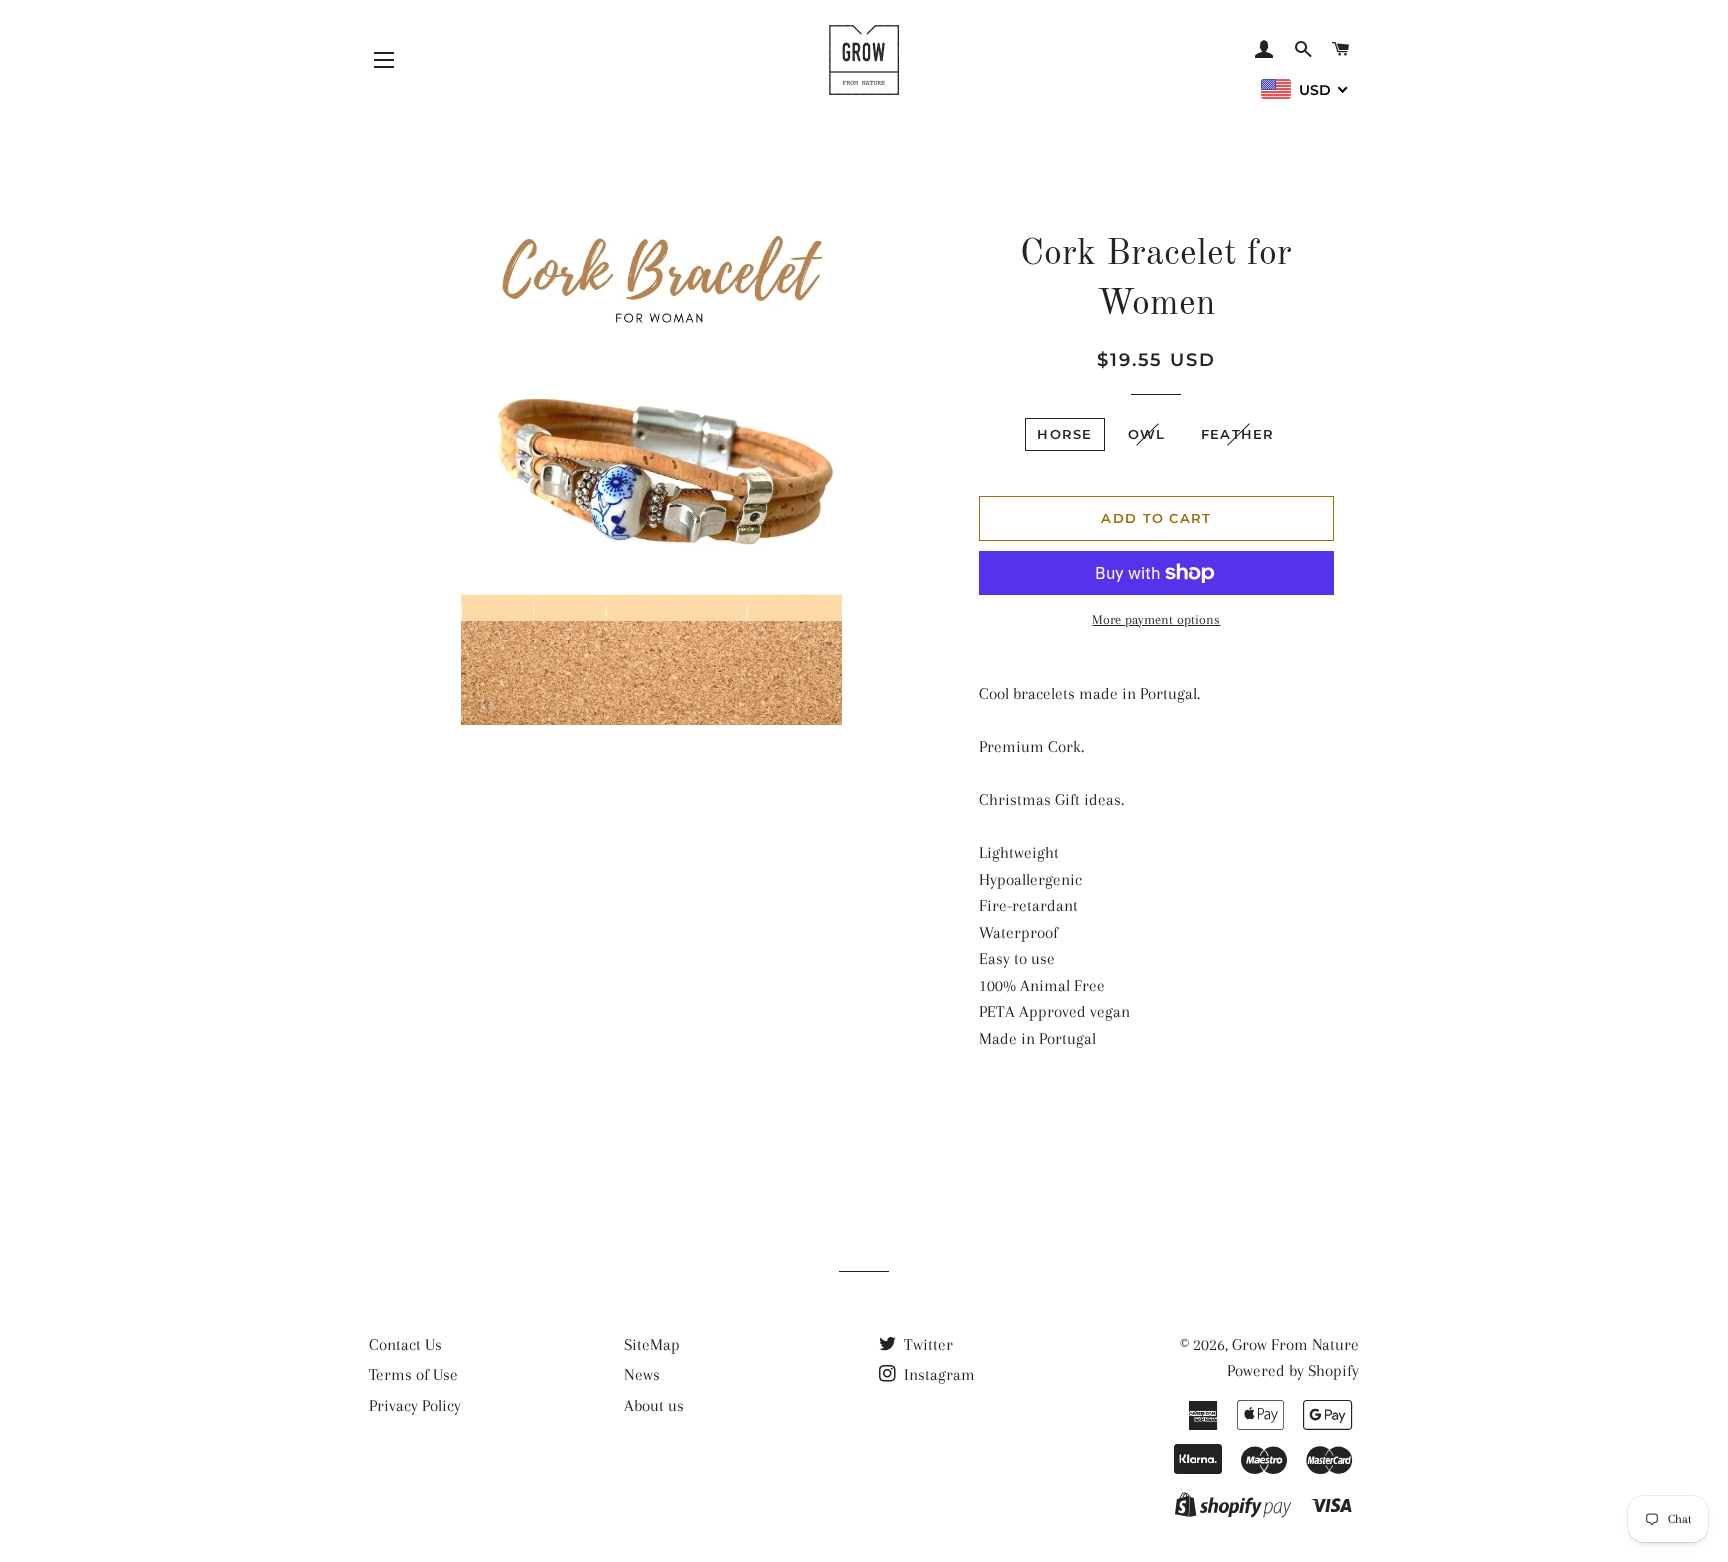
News (642, 1374)
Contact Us (405, 1344)
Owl (1147, 434)
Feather (1238, 434)
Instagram (937, 1374)
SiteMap (652, 1344)
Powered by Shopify (1293, 1370)
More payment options (1156, 619)
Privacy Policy (415, 1405)
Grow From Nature (1295, 1344)
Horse (1065, 434)
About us (654, 1405)
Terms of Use (413, 1374)
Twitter (926, 1344)
